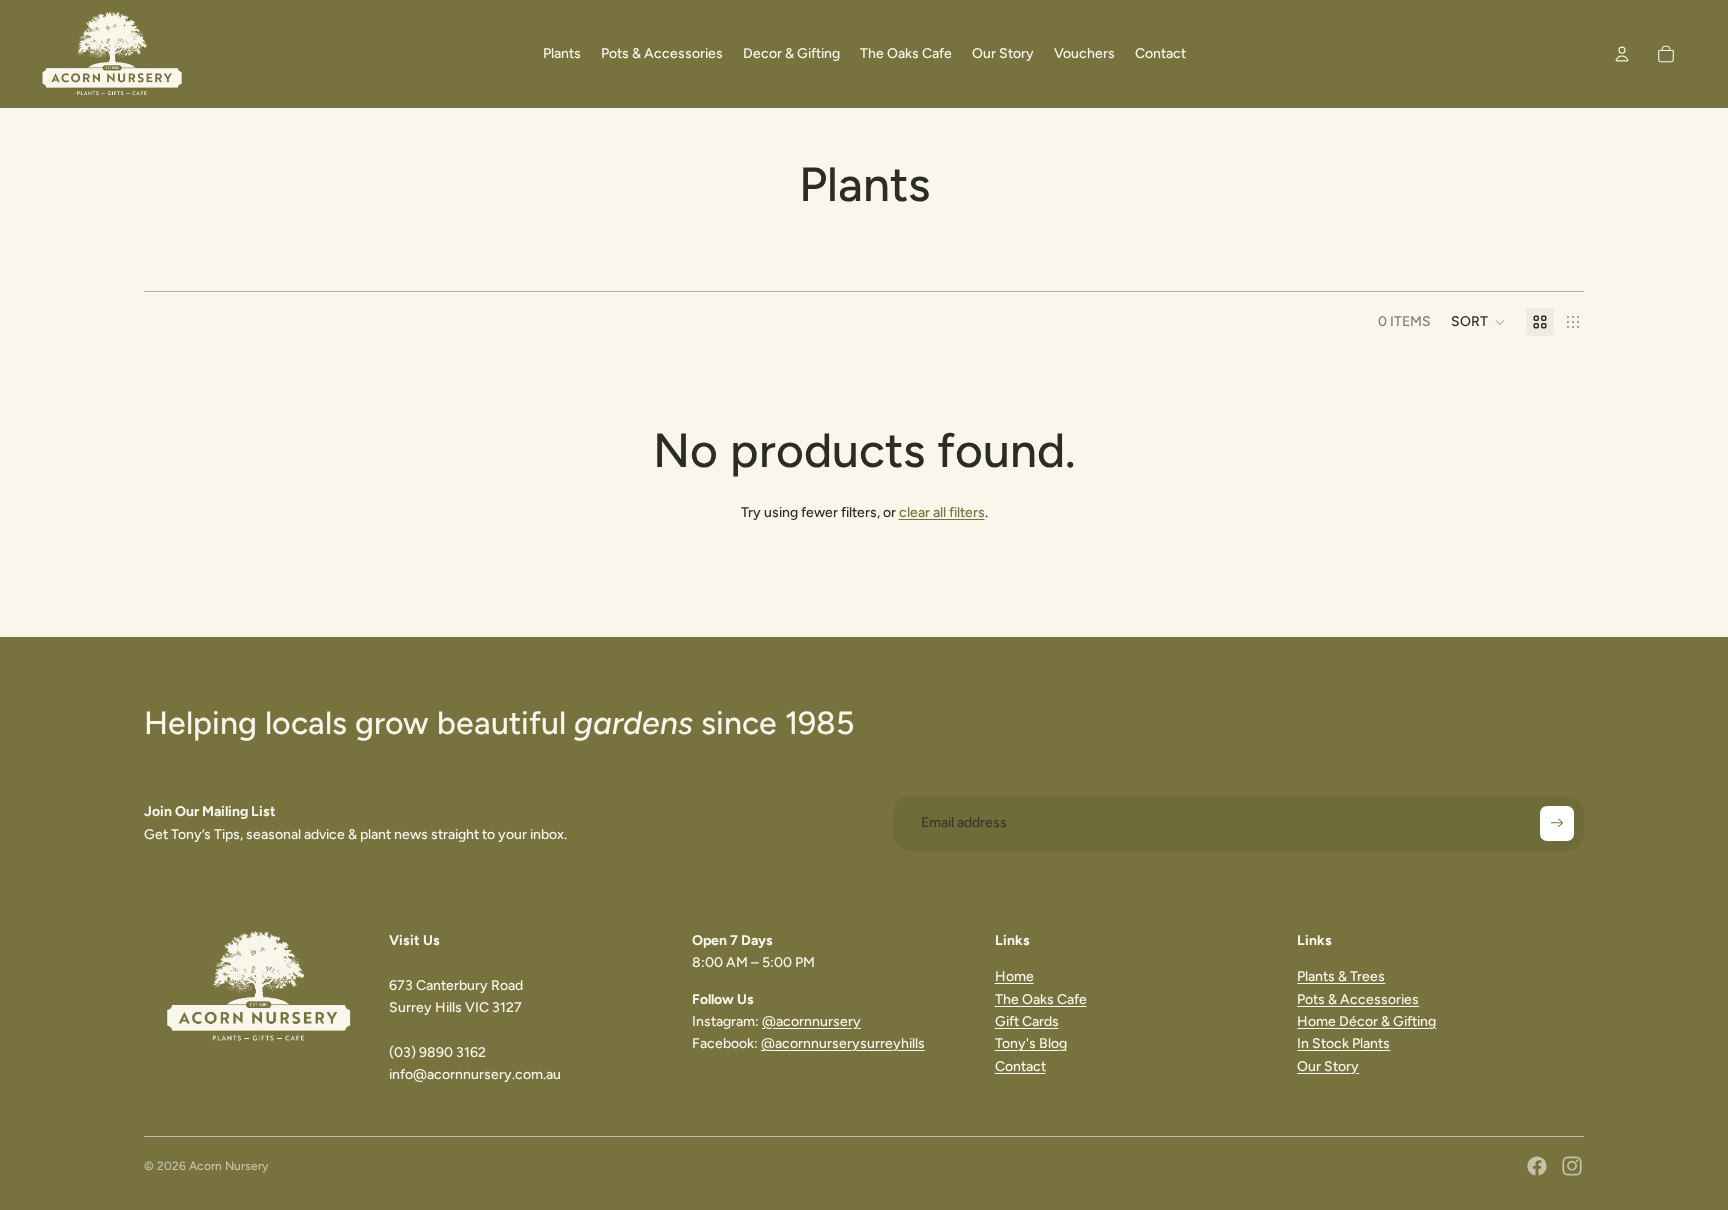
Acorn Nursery (228, 1166)
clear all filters (942, 512)
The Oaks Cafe (1041, 999)
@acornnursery (811, 1021)
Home (1014, 976)
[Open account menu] (1622, 54)
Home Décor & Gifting (1366, 1021)
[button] (1478, 322)
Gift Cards (1027, 1021)
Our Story (1328, 1066)
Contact (1020, 1066)
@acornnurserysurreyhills (843, 1043)
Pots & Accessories (1358, 999)
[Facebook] (1537, 1166)
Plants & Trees (1341, 976)
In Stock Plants (1343, 1043)
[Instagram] (1572, 1166)
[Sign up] (1557, 823)
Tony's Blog (1031, 1043)
